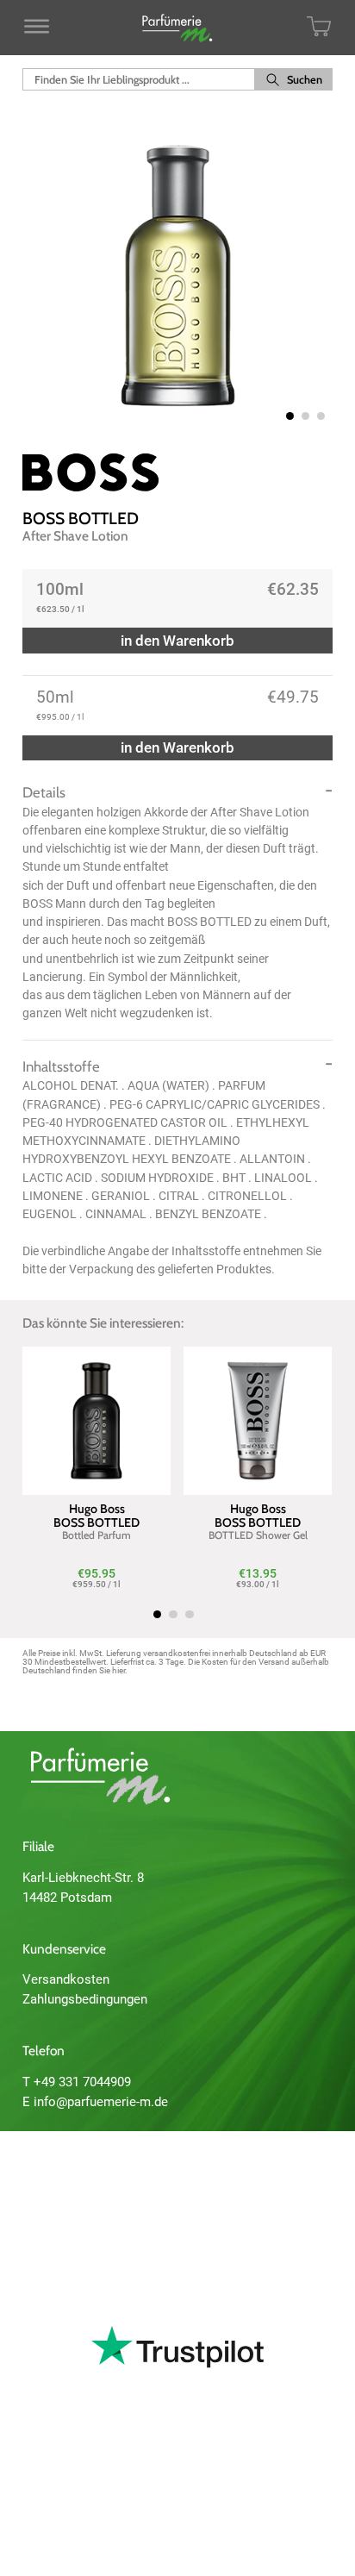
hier (118, 1670)
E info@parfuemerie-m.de (95, 2102)
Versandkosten (66, 1979)
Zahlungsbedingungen (85, 1999)
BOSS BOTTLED (81, 518)
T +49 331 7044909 (77, 2082)
